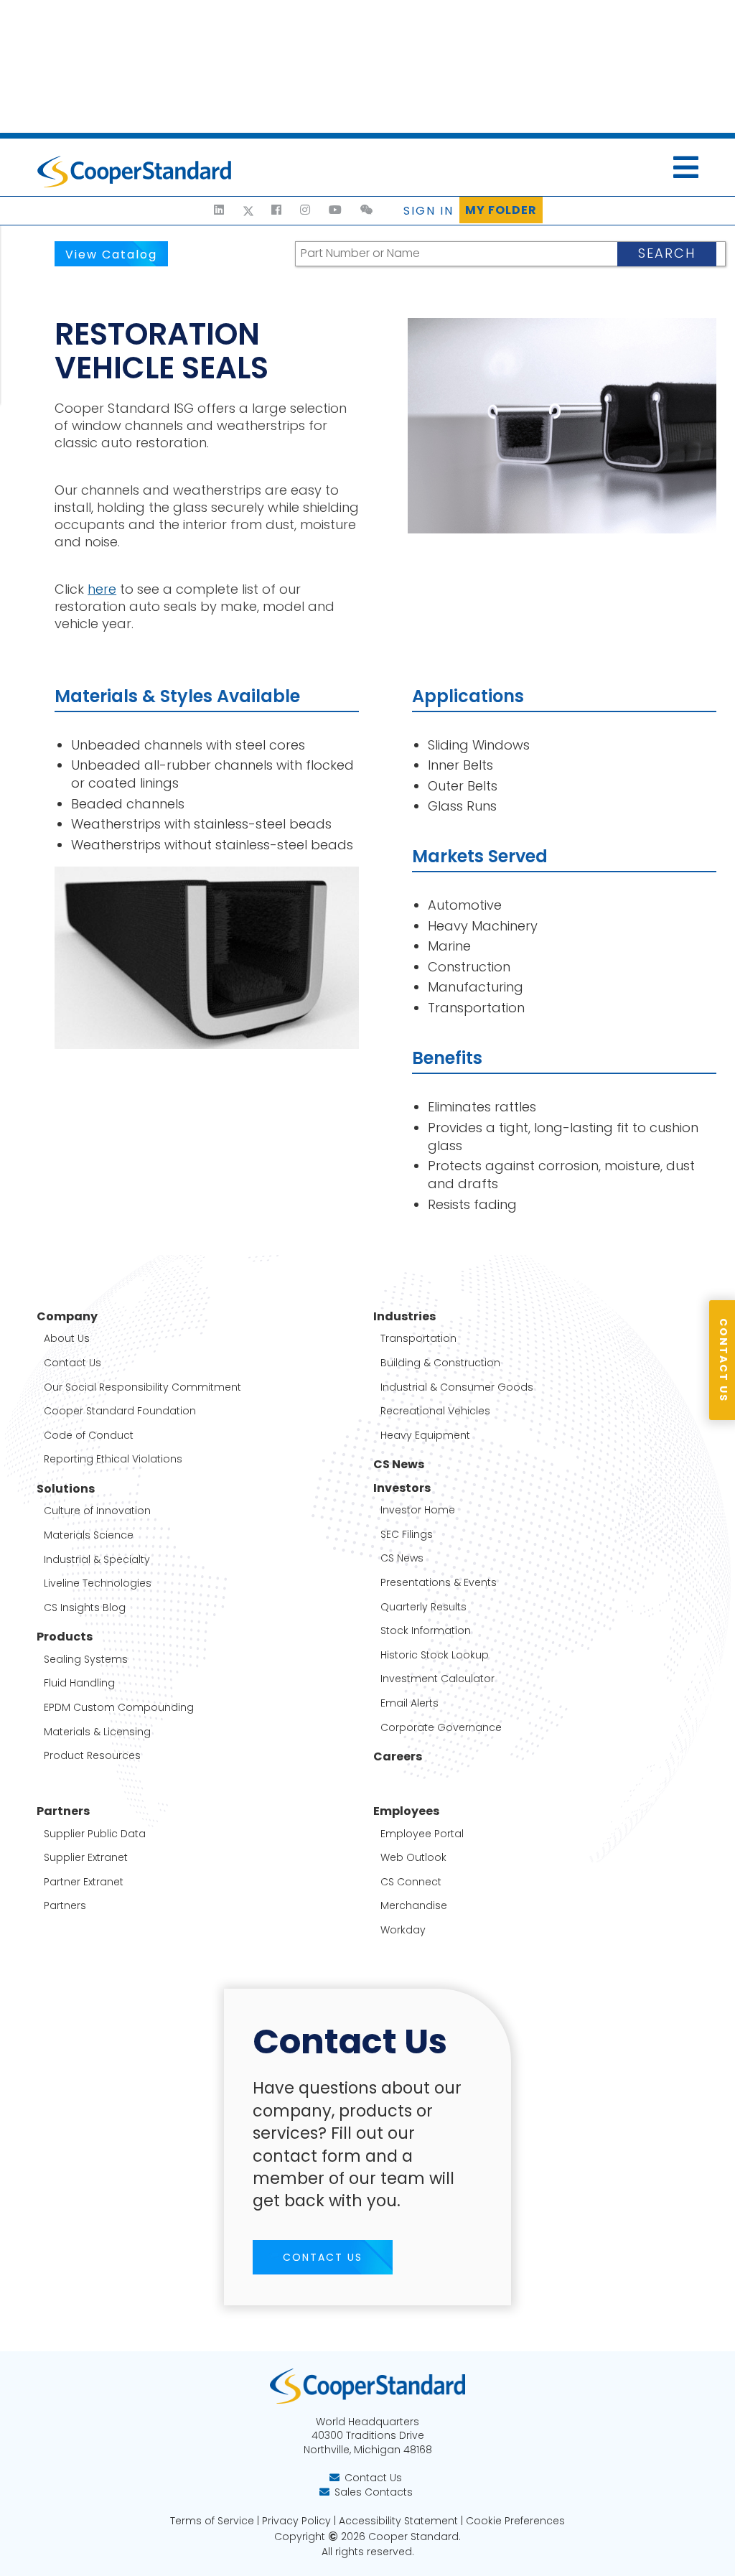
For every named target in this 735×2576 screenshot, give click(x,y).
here (102, 589)
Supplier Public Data (95, 1834)
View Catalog (111, 255)
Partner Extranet (84, 1882)
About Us (67, 1339)
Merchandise (414, 1906)
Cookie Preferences (515, 2521)
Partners (65, 1906)
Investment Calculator (437, 1679)
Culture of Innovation (97, 1511)
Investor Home (418, 1510)
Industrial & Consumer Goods (457, 1387)
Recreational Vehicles (435, 1411)
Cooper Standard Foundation (120, 1411)
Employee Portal (422, 1834)
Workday (403, 1930)
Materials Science (89, 1535)
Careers (398, 1757)
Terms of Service (212, 2521)
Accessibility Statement (398, 2521)
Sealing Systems (86, 1660)
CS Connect (411, 1882)
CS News (399, 1465)
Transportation (418, 1339)
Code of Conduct (89, 1436)
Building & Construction (440, 1363)
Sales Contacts (374, 2492)
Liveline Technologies (98, 1583)
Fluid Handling (79, 1683)
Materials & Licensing (97, 1732)
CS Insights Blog (85, 1608)
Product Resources (92, 1756)
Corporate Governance (441, 1728)
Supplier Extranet (86, 1858)
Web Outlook (413, 1858)
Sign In (429, 211)
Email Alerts (409, 1703)
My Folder (501, 210)
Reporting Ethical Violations (113, 1459)
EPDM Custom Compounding (119, 1708)
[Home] (199, 210)
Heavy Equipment (425, 1436)
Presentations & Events (439, 1583)
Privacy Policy (296, 2521)
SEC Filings (407, 1535)
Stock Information (426, 1631)
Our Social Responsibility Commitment (142, 1387)
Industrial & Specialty (97, 1560)
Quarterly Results (423, 1607)
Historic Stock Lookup (435, 1655)
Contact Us (72, 1363)
